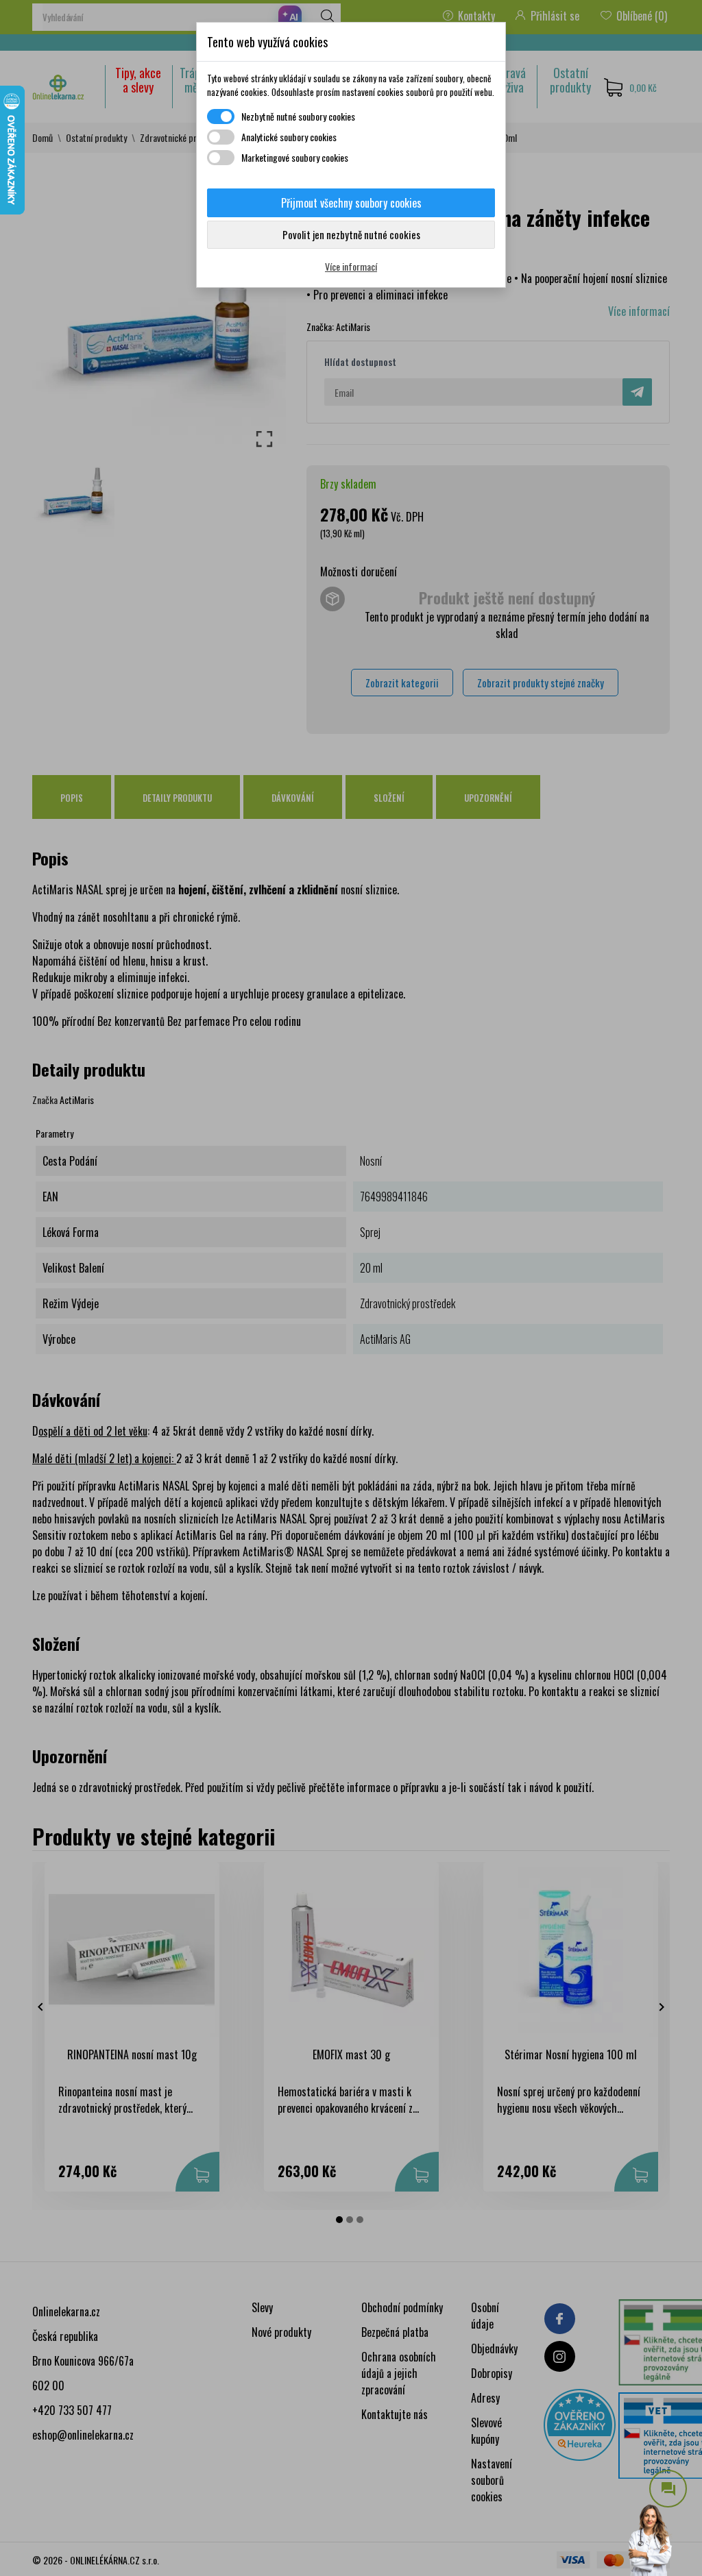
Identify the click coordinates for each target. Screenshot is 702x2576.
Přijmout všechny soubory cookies (351, 203)
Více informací (351, 266)
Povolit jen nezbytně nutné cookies (351, 234)
